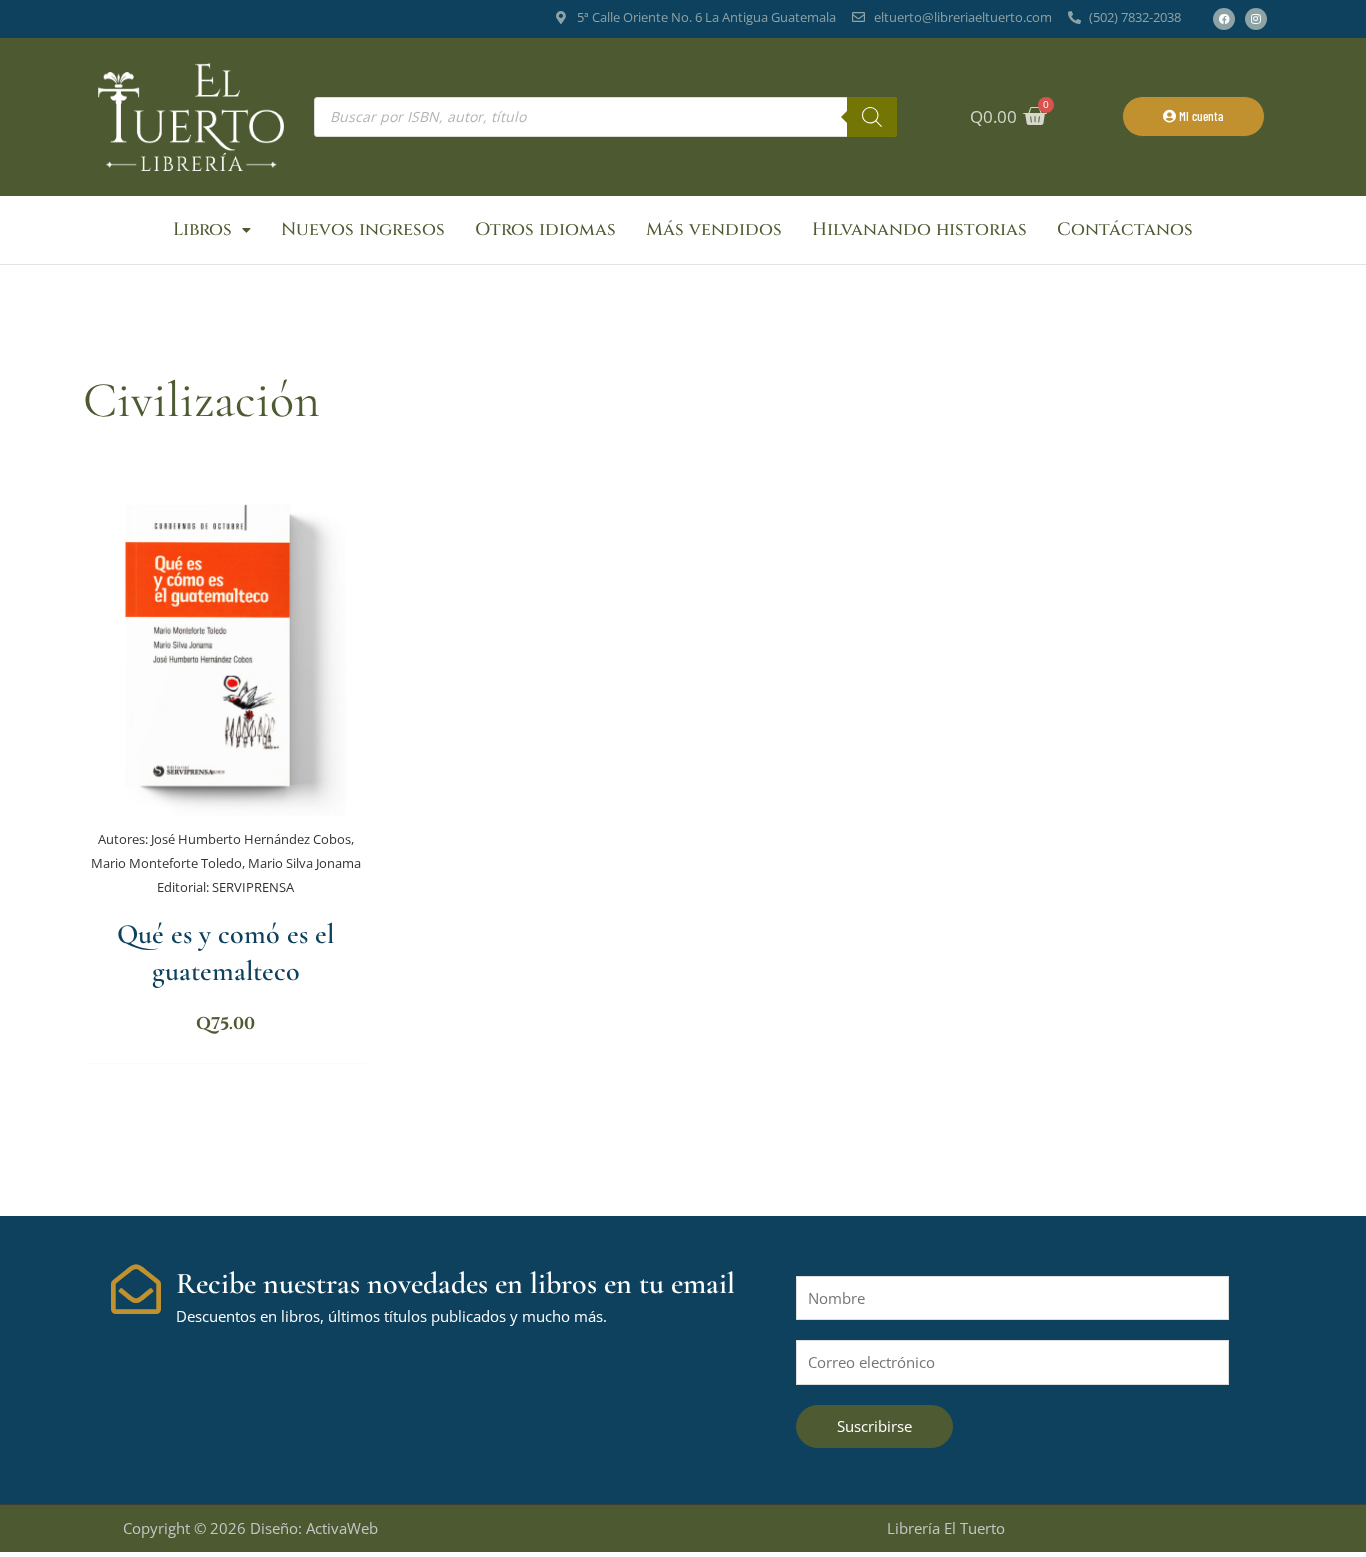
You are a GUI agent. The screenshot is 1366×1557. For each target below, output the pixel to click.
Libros (202, 229)
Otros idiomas (545, 229)
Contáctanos (1125, 229)
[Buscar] (872, 117)
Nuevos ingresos (363, 229)
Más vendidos (714, 229)
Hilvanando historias (919, 229)
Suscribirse (874, 1426)
